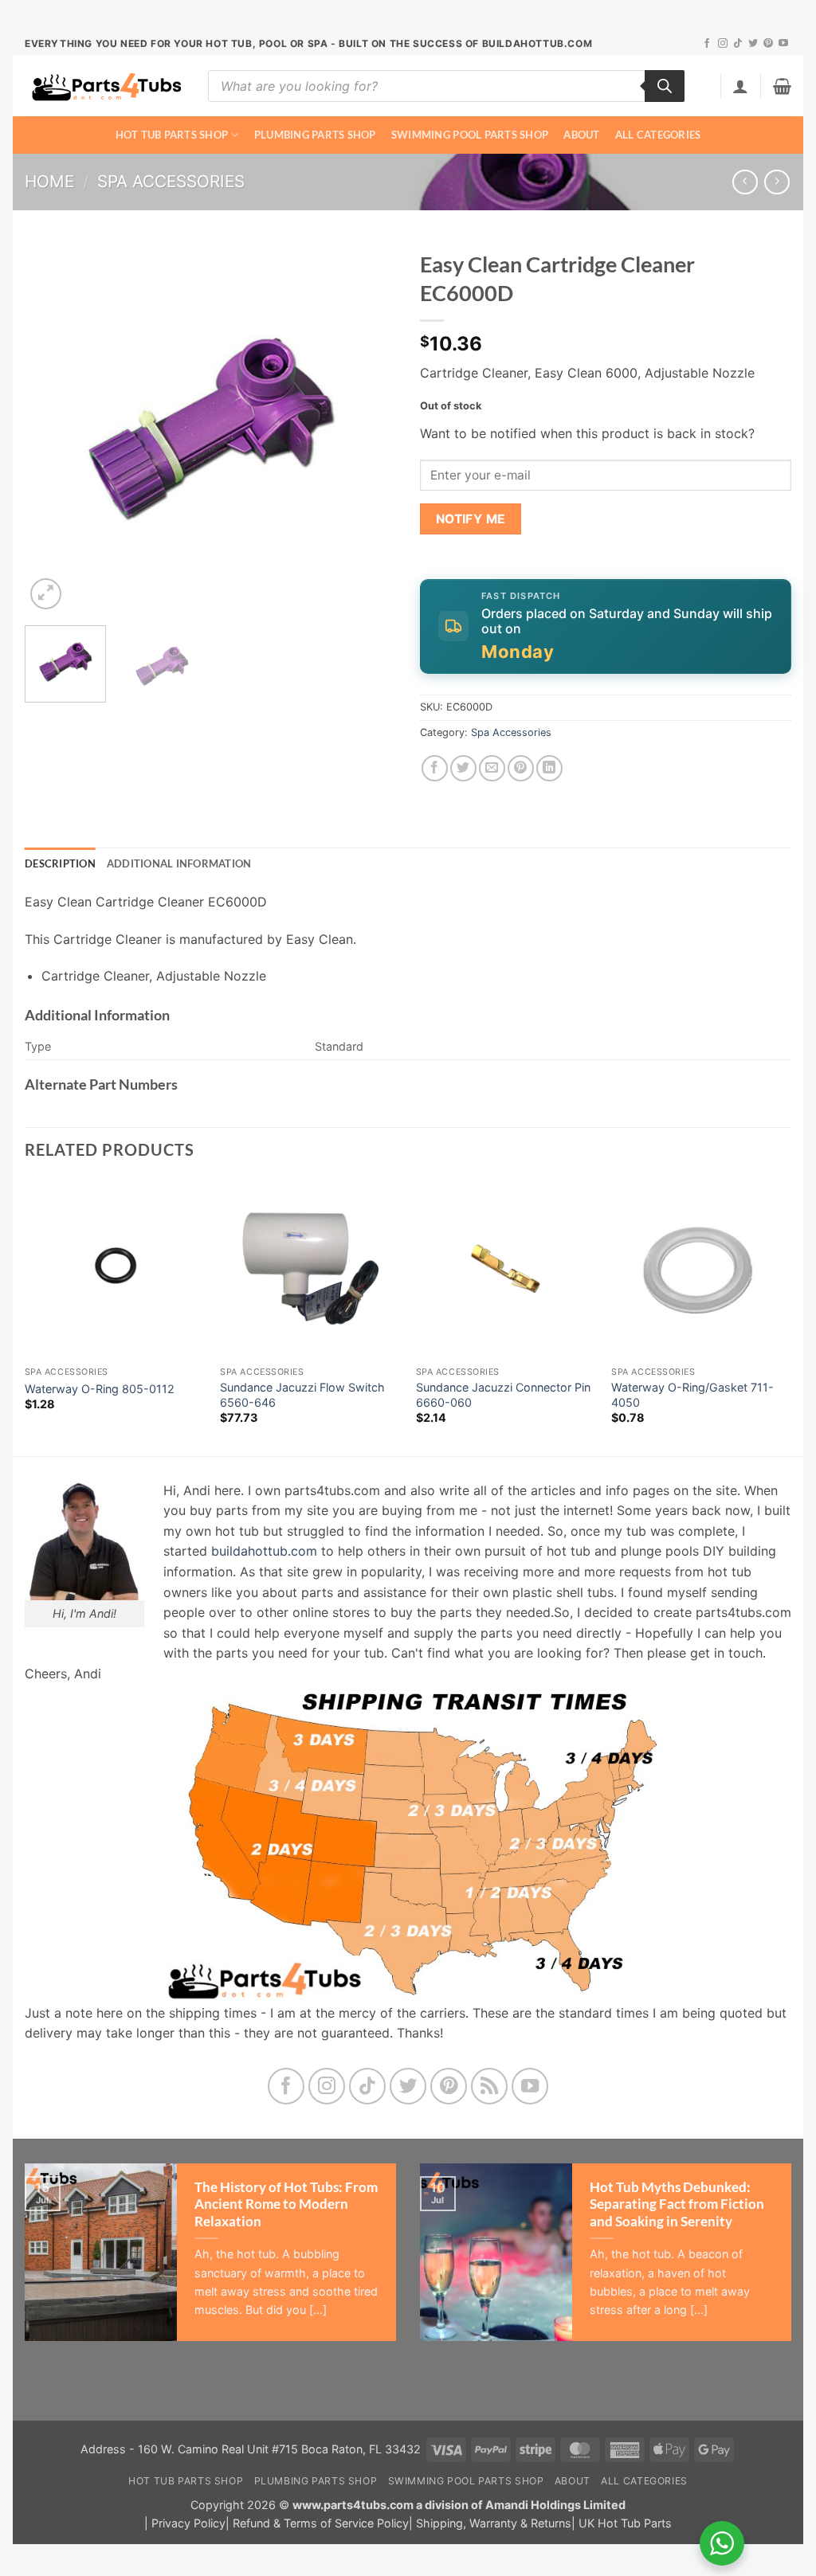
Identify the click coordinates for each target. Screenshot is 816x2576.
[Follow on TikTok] (738, 44)
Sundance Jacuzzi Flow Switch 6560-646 (302, 1395)
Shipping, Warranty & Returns (494, 2523)
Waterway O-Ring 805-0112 (100, 1389)
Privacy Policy (188, 2523)
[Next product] (745, 182)
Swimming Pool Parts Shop (470, 135)
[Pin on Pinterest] (521, 768)
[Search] (665, 86)
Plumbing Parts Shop (315, 135)
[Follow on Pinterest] (768, 44)
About (581, 135)
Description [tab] (60, 863)
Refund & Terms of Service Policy (321, 2523)
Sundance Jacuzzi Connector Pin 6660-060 (503, 1395)
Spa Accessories (171, 181)
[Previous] (53, 428)
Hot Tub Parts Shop (172, 135)
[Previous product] (777, 182)
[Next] (368, 428)
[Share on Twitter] (463, 768)
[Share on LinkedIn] (549, 768)
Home (49, 181)
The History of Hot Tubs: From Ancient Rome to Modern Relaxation (286, 2204)
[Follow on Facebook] (707, 44)
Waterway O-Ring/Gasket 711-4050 (692, 1395)
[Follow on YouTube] (783, 44)
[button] (740, 86)
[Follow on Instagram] (723, 44)
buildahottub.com (264, 1551)
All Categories (658, 135)
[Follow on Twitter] (753, 44)
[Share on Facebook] (435, 768)
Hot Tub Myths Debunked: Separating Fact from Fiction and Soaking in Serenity (677, 2204)
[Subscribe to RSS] (490, 2087)
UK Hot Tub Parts (625, 2523)
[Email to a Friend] (492, 768)
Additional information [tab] (179, 863)
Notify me (471, 519)
